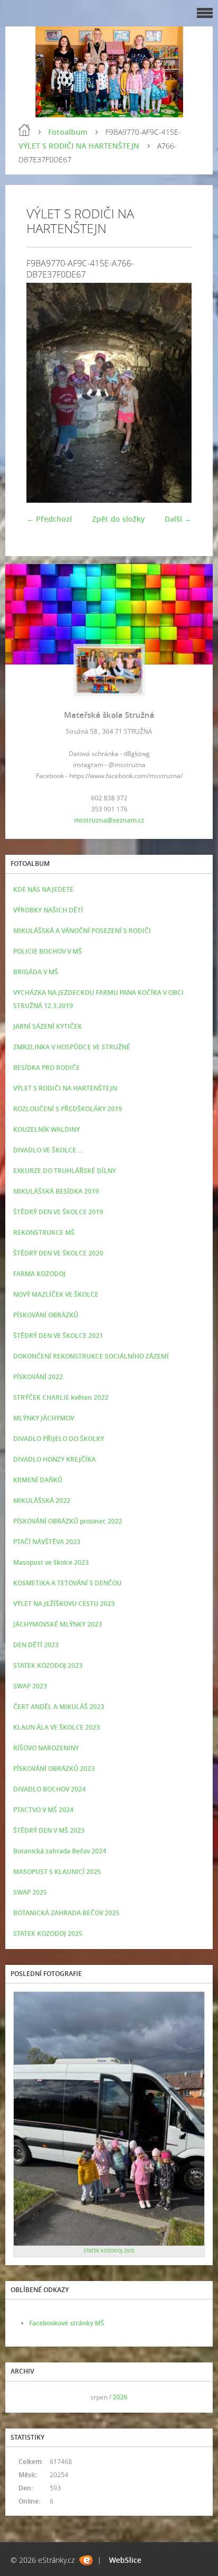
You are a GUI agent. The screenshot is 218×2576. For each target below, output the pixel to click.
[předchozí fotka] (44, 393)
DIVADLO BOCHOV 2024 (49, 1789)
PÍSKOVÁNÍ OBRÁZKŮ (46, 1315)
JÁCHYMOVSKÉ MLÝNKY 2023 (58, 1624)
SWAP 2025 (30, 1892)
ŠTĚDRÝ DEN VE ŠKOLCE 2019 (58, 1212)
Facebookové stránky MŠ (67, 2323)
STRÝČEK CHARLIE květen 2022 (61, 1397)
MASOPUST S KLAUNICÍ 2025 (57, 1872)
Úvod (24, 130)
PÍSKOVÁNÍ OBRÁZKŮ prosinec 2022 (68, 1521)
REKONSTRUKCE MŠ (44, 1232)
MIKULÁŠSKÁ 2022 (42, 1501)
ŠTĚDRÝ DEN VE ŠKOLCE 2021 (58, 1336)
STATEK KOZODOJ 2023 (48, 1665)
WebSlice (125, 2560)
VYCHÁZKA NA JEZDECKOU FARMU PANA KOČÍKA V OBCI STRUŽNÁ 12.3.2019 (98, 999)
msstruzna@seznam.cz (109, 820)
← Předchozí (49, 519)
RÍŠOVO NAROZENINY (46, 1748)
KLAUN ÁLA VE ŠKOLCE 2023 (57, 1727)
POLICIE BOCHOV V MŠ (48, 951)
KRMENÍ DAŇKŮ (38, 1480)
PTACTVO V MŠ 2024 (43, 1810)
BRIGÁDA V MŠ (36, 972)
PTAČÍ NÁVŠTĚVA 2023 (47, 1542)
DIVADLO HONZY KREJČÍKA (54, 1459)
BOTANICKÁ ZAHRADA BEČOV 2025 (66, 1913)
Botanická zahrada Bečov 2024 (60, 1851)
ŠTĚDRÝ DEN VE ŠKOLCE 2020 (58, 1253)
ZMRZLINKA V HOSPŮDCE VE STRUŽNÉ (72, 1047)
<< (25, 2397)
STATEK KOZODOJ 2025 (48, 1933)
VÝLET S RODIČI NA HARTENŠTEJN (79, 146)
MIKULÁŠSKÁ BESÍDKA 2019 (56, 1191)
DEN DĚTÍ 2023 (36, 1645)
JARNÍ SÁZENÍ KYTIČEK (48, 1026)
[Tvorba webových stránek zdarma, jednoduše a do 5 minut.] (86, 2560)
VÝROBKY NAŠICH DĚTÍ (48, 910)
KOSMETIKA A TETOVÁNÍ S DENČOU (67, 1583)
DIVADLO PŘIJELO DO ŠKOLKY (59, 1439)
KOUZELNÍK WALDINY (47, 1129)
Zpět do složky (119, 519)
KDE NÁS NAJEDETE (43, 889)
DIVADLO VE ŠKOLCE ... (48, 1150)
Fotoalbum (68, 132)
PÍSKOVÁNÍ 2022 (38, 1377)
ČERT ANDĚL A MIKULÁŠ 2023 (59, 1707)
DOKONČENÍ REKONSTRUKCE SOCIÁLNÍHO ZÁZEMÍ (91, 1356)
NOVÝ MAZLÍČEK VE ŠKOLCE (56, 1294)
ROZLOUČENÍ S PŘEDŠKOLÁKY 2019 (68, 1109)
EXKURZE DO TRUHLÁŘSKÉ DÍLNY (65, 1171)
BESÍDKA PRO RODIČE (47, 1068)
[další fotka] (174, 393)
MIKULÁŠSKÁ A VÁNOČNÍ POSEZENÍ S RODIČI (82, 931)
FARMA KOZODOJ (39, 1274)
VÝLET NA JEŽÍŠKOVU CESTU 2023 (64, 1604)
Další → (178, 519)
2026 (120, 2397)
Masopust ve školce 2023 (51, 1562)
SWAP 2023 (30, 1686)
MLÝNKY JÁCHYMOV (44, 1418)
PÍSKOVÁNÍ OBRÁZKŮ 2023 (54, 1769)
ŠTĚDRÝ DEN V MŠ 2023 (49, 1830)
